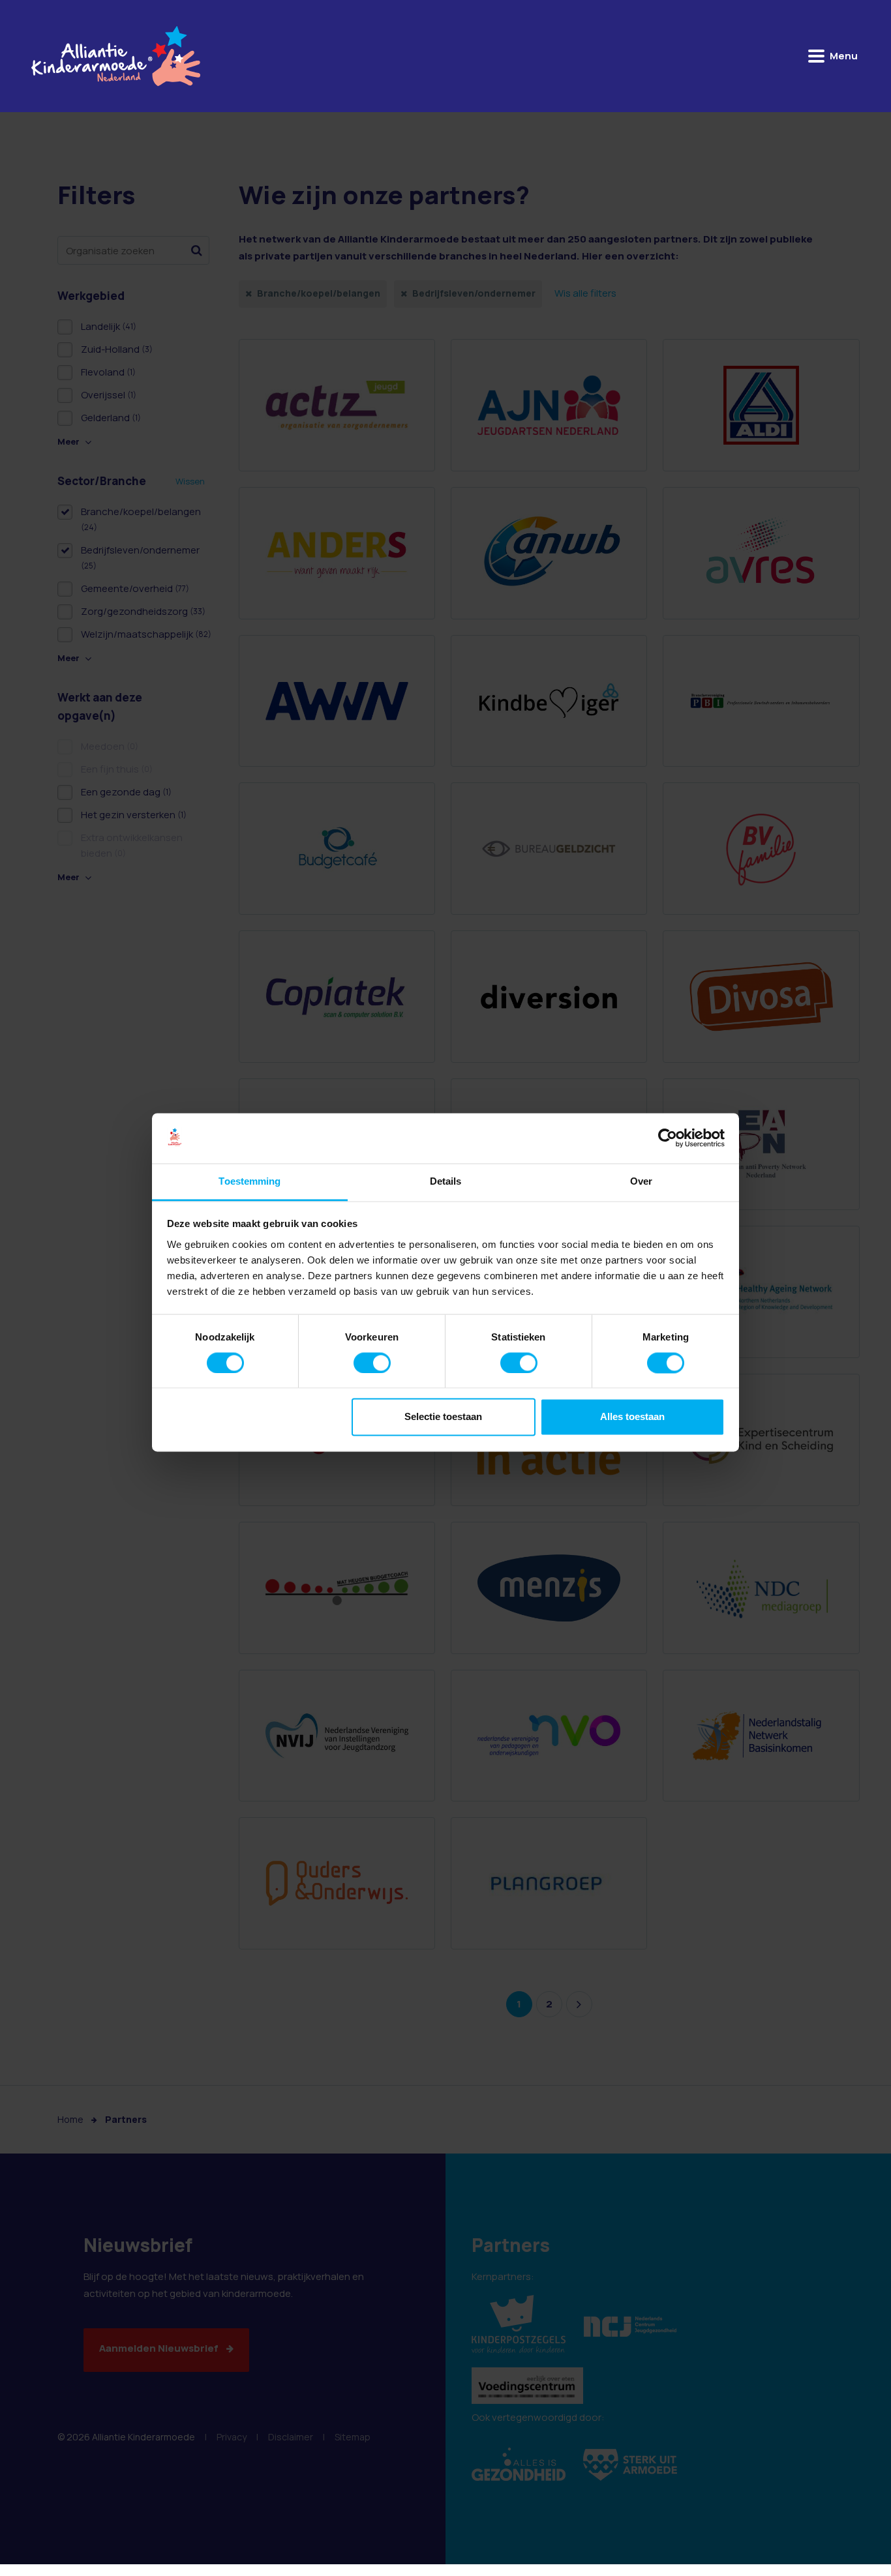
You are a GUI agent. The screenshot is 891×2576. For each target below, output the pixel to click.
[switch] (372, 1363)
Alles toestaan (632, 1417)
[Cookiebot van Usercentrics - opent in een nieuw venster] (668, 1138)
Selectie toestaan (443, 1417)
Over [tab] (641, 1181)
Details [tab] (446, 1181)
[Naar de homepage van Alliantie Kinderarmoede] (116, 56)
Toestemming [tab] (249, 1181)
